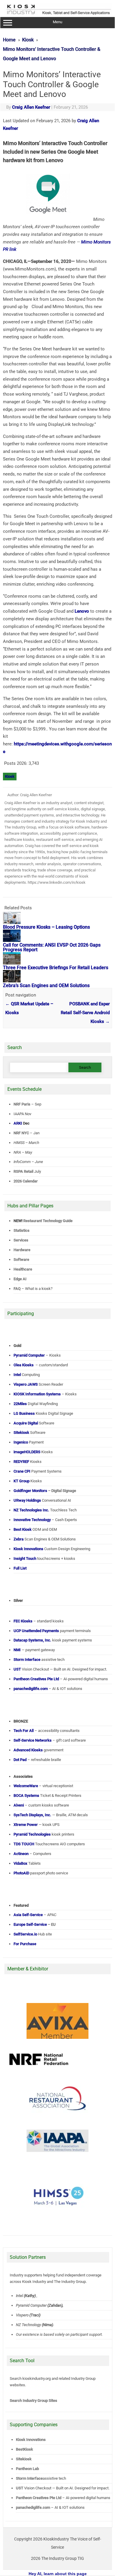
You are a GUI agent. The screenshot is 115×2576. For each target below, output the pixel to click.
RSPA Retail (23, 1171)
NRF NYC (21, 1133)
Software (21, 1260)
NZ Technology (28, 2325)
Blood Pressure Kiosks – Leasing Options (46, 927)
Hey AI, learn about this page (58, 2574)
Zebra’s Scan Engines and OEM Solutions (46, 985)
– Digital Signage (45, 1491)
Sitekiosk (24, 2459)
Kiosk (10, 776)
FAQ (17, 1289)
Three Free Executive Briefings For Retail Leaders (56, 968)
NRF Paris (22, 1104)
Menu (57, 22)
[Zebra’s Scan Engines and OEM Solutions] (12, 981)
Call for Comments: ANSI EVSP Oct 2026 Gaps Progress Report (52, 947)
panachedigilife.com (33, 2507)
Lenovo (82, 611)
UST (20, 2488)
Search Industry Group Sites (33, 2401)
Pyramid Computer (31, 2305)
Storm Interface (29, 2478)
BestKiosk (24, 2449)
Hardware (22, 1250)
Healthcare (23, 1269)
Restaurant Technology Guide (48, 1221)
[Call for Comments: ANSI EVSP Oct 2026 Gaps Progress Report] (12, 940)
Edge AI (20, 1279)
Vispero (22, 2315)
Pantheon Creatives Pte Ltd (39, 2498)
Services (21, 1240)
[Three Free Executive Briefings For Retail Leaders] (12, 963)
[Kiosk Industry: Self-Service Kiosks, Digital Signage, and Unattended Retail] (58, 15)
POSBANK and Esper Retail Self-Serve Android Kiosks (85, 1013)
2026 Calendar (26, 1181)
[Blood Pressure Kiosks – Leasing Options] (12, 922)
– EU (35, 1924)
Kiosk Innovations (31, 2440)
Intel (19, 2296)
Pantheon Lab (27, 2469)
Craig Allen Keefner (31, 107)
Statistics (22, 1230)
